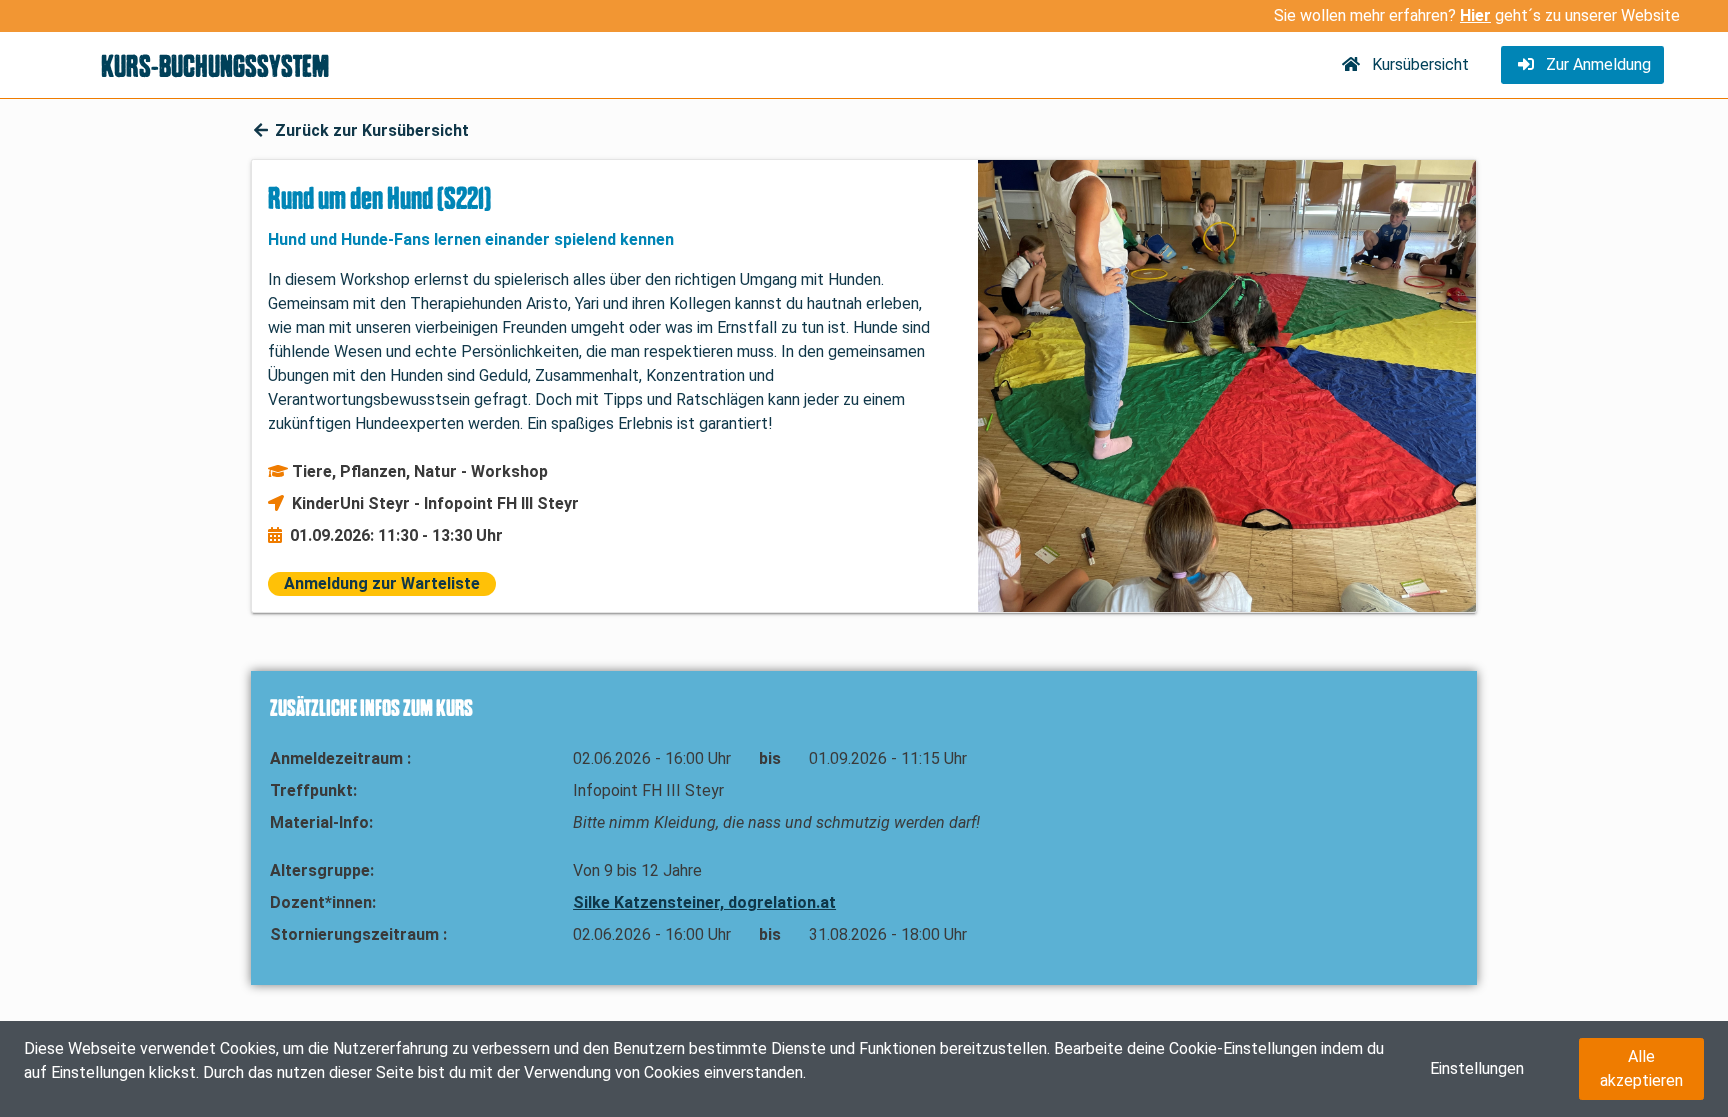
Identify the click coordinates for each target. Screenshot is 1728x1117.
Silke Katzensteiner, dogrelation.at (704, 902)
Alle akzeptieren (1641, 1068)
